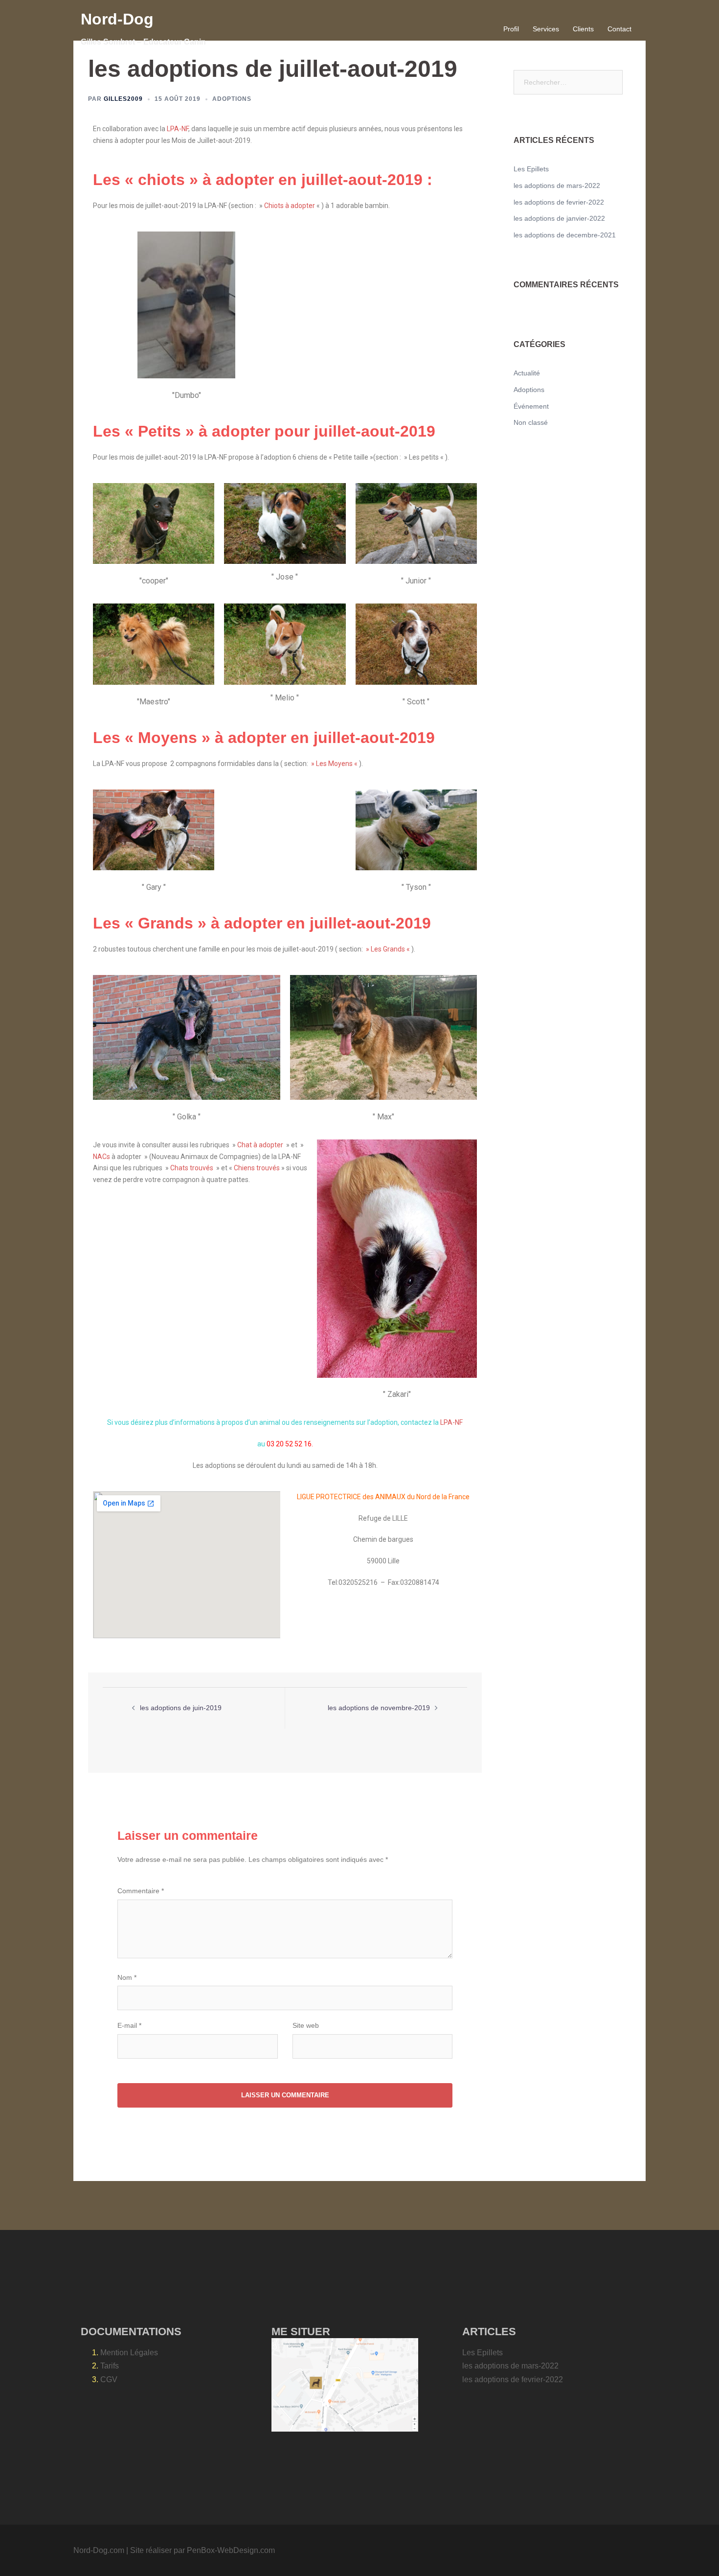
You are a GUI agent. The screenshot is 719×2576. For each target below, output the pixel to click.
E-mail (129, 2025)
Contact (619, 29)
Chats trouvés (192, 1168)
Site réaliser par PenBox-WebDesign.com (202, 2550)
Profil (511, 29)
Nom (127, 1977)
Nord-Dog (117, 19)
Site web (306, 2025)
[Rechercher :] (568, 82)
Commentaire (141, 1891)
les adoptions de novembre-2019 (379, 1708)
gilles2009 (123, 99)
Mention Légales (129, 2353)
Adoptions (232, 99)
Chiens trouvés (257, 1168)
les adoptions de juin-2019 (181, 1708)
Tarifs (110, 2366)
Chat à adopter (260, 1145)
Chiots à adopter (290, 206)
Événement (531, 406)
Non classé (531, 422)
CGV (109, 2379)
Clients (583, 29)
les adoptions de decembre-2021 (565, 235)
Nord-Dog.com (99, 2550)
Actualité (527, 373)
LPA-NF (177, 129)
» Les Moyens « (334, 764)
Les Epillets (531, 169)
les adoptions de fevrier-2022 (559, 202)
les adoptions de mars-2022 (557, 186)
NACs (102, 1157)
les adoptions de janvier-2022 (559, 218)
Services (546, 29)
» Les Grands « (388, 949)
